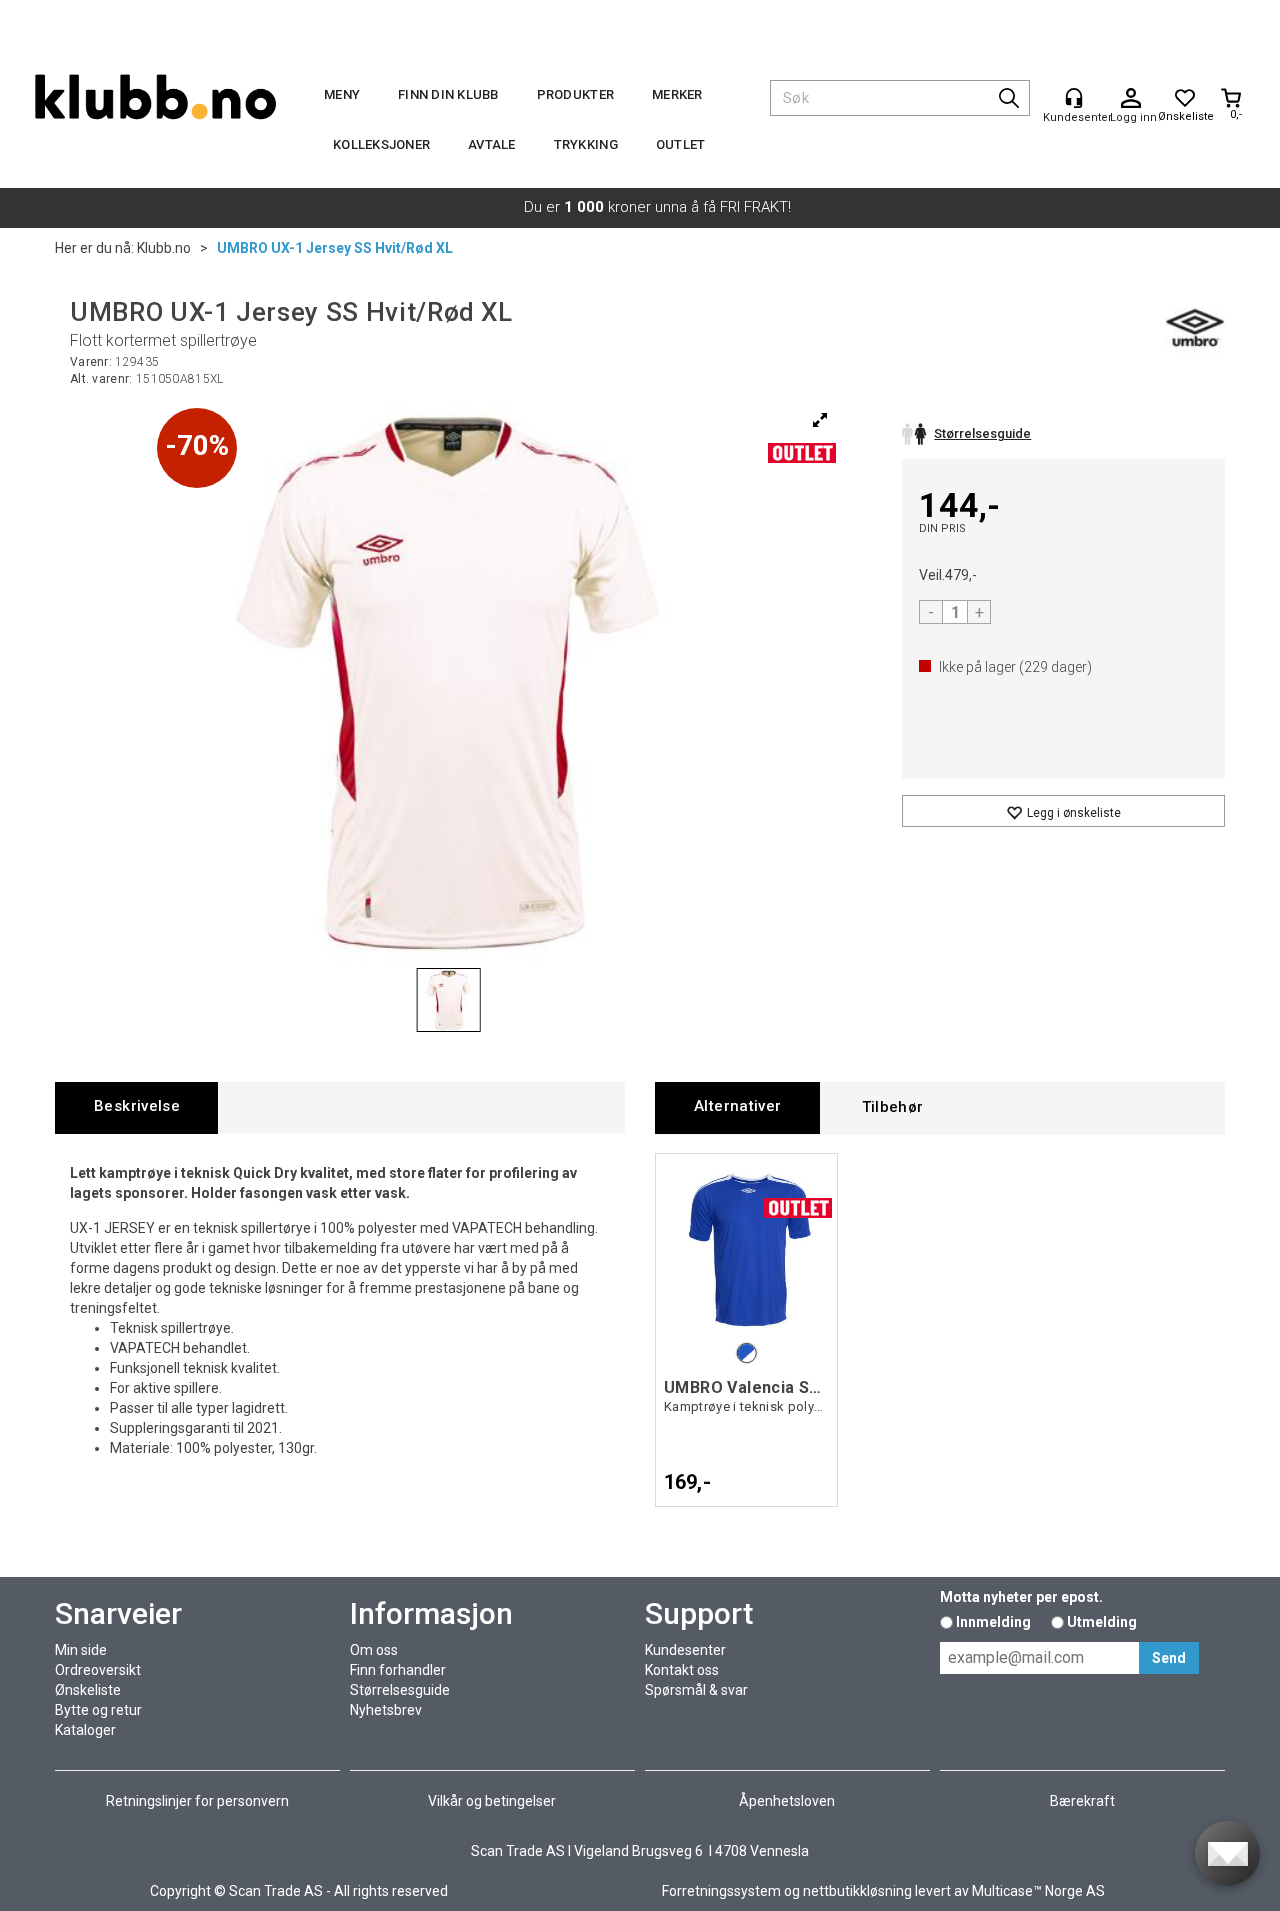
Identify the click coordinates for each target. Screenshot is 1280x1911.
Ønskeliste (88, 1690)
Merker (677, 94)
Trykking (586, 144)
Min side (81, 1650)
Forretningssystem (721, 1891)
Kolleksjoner (381, 144)
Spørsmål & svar (696, 1690)
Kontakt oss (682, 1670)
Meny (342, 94)
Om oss (374, 1650)
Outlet (681, 144)
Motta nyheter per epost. (1021, 1597)
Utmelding (1102, 1622)
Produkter (575, 94)
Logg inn (1131, 99)
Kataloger (85, 1730)
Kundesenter (685, 1650)
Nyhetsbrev (386, 1710)
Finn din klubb (448, 94)
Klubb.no (164, 248)
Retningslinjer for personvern (197, 1801)
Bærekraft (1082, 1801)
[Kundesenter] (1074, 98)
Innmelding (993, 1622)
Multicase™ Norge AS (1038, 1891)
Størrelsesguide (400, 1690)
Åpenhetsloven (787, 1801)
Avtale (492, 144)
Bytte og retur (98, 1710)
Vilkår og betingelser (492, 1801)
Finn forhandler (398, 1670)
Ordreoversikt (98, 1670)
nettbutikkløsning (857, 1891)
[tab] (136, 1107)
